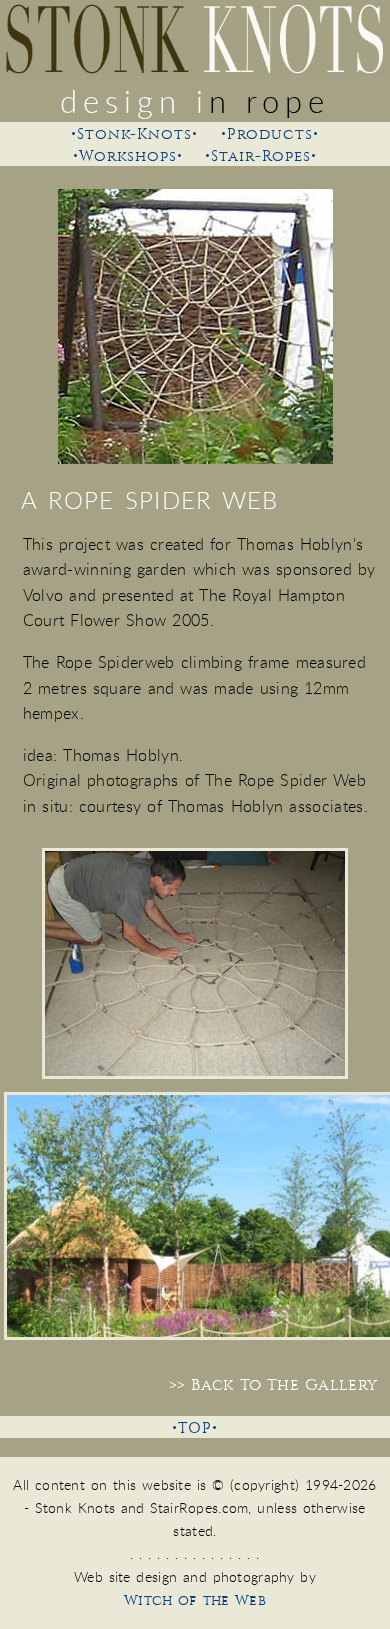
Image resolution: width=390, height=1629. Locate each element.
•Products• (270, 134)
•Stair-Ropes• (261, 156)
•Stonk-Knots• (134, 134)
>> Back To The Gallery (273, 1385)
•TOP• (195, 1428)
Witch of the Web (195, 1600)
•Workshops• (128, 156)
